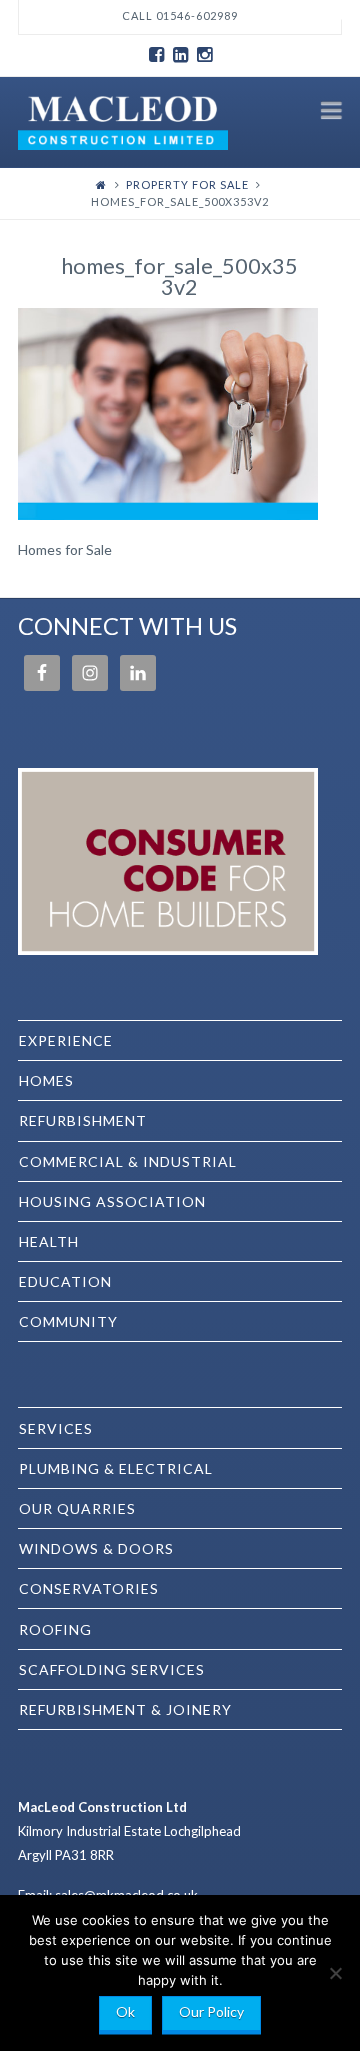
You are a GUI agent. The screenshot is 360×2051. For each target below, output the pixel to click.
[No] (335, 1973)
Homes (46, 1080)
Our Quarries (77, 1508)
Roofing (55, 1629)
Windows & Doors (96, 1548)
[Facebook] (156, 55)
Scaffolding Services (112, 1669)
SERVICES (56, 1428)
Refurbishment (83, 1120)
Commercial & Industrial (128, 1161)
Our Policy (211, 2011)
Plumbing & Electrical (116, 1468)
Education (65, 1281)
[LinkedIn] (180, 55)
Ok (125, 2011)
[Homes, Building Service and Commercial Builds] (123, 120)
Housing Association (112, 1201)
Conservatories (89, 1588)
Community (68, 1321)
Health (49, 1241)
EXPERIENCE (66, 1040)
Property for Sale (187, 184)
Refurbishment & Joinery (125, 1709)
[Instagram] (204, 55)
